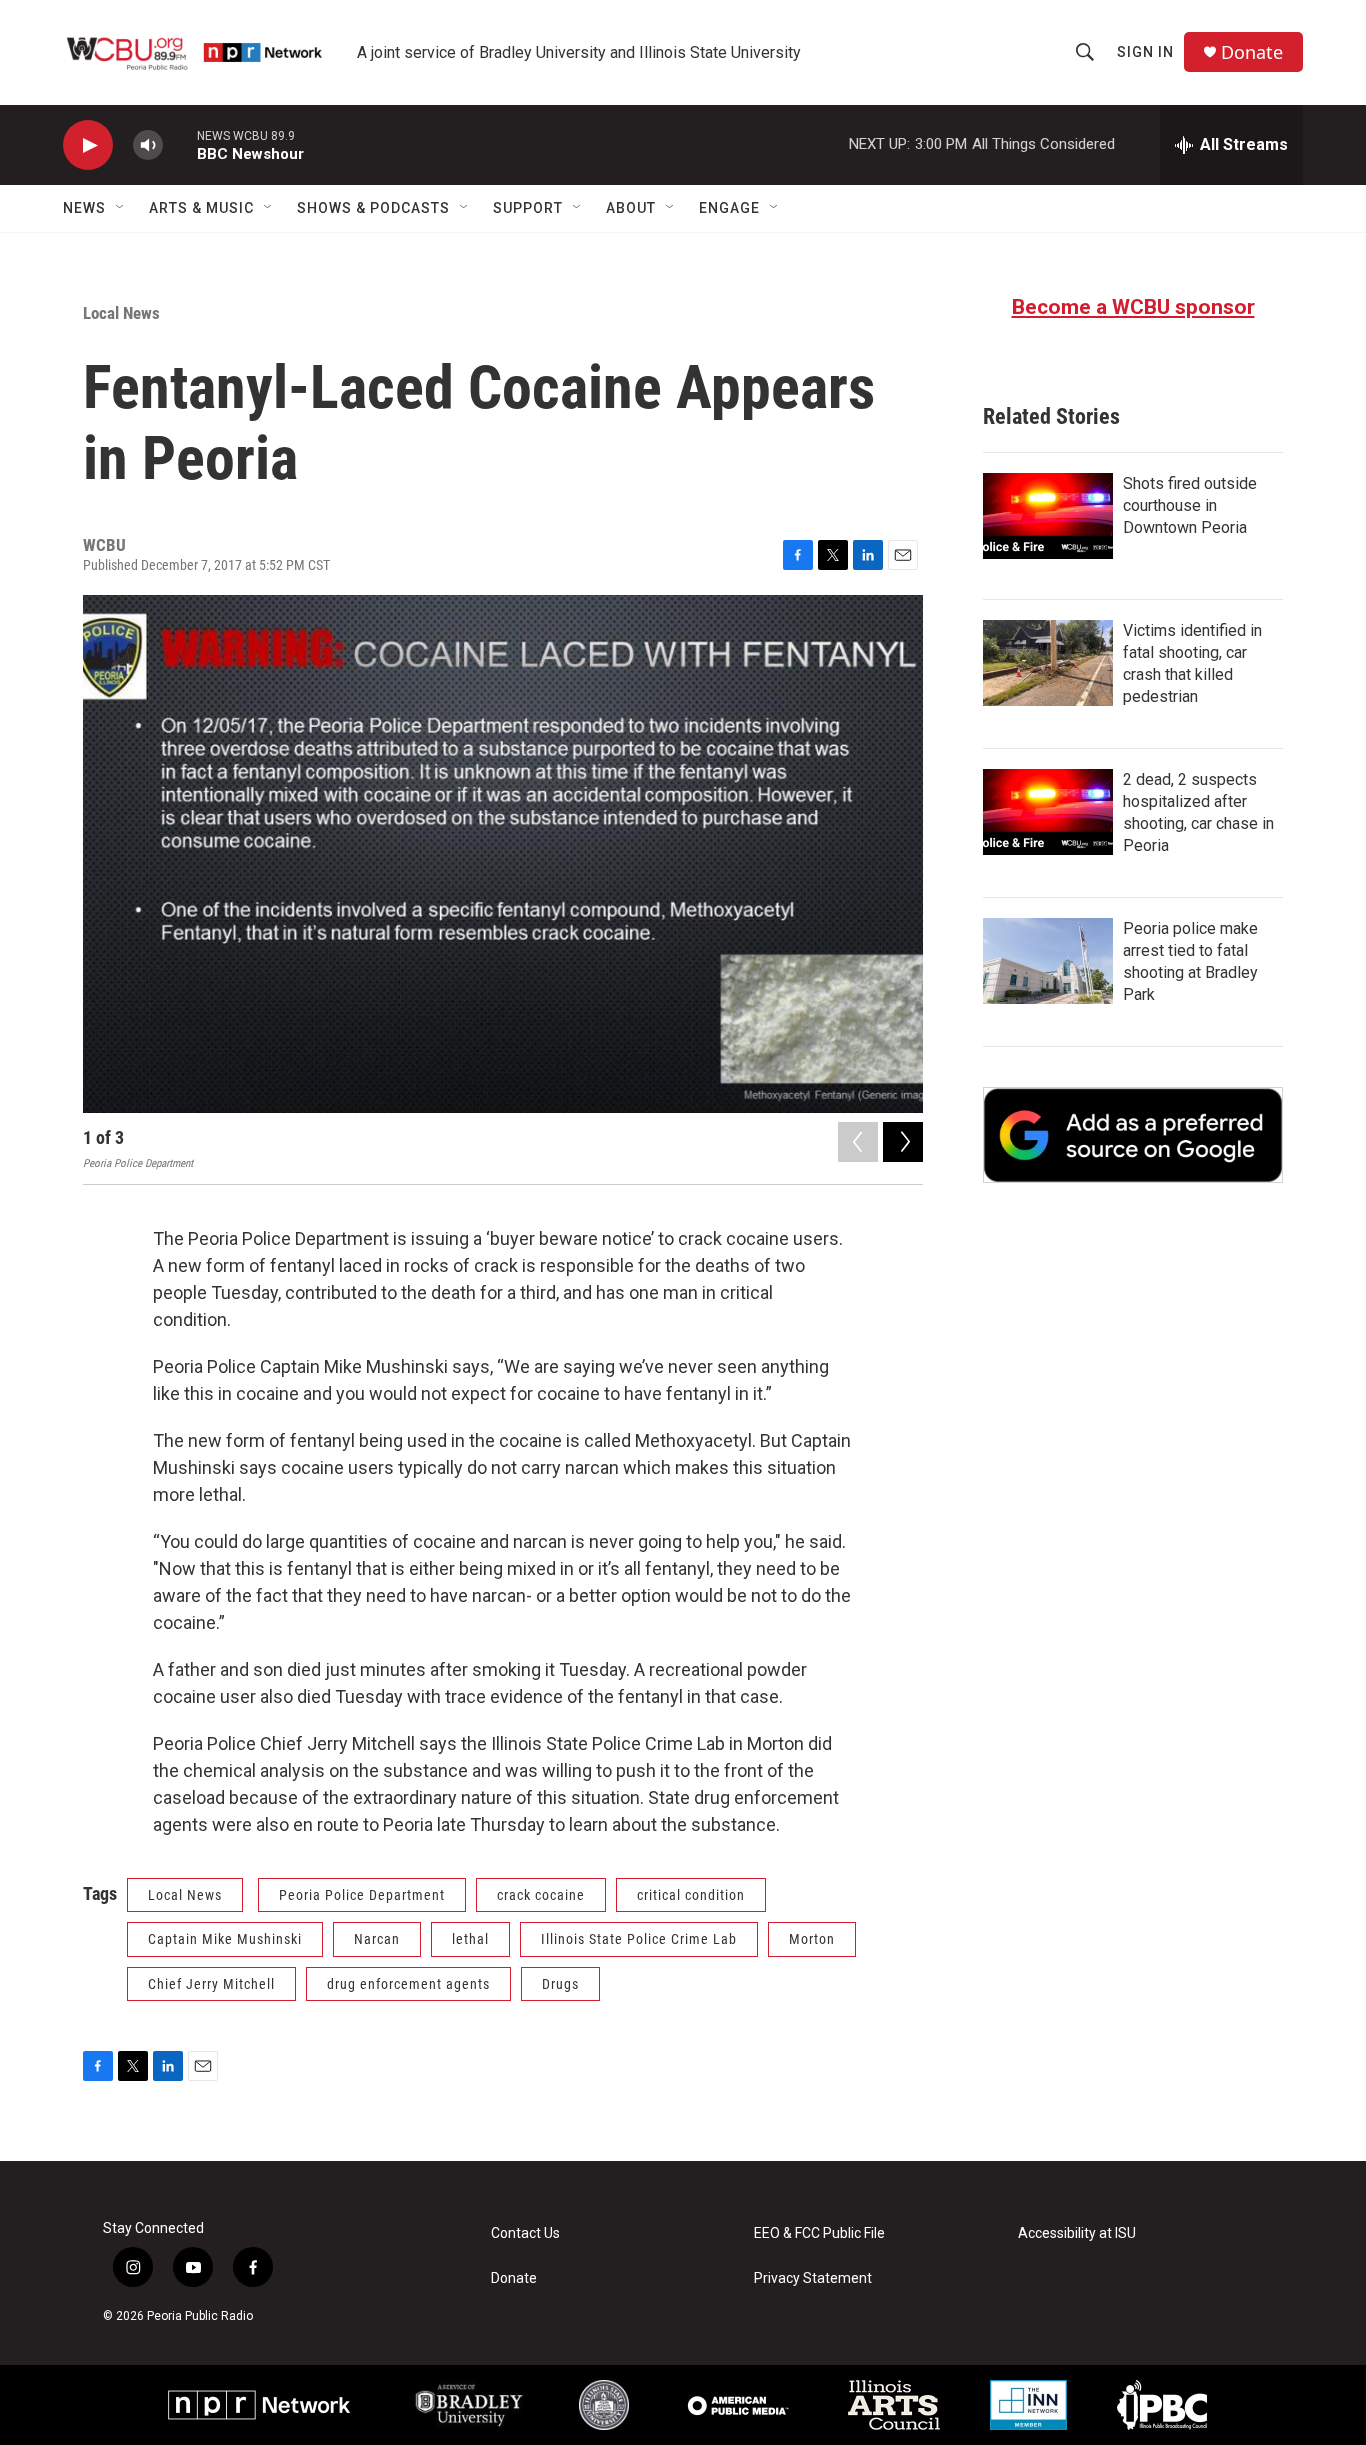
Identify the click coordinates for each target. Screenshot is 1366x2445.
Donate (1252, 52)
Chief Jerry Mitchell (211, 1984)
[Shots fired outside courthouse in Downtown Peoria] (1048, 516)
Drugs (560, 1984)
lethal (470, 1939)
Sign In (1145, 52)
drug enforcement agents (408, 1984)
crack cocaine (541, 1895)
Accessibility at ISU (1077, 2233)
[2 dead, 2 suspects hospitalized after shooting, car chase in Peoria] (1048, 812)
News (84, 208)
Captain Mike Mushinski (225, 1939)
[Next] (903, 1142)
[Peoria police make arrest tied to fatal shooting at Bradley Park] (1048, 961)
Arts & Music (201, 208)
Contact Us (525, 2233)
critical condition (691, 1895)
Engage (729, 208)
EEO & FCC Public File (819, 2233)
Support (528, 208)
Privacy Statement (813, 2278)
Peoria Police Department (362, 1895)
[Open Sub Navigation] (121, 208)
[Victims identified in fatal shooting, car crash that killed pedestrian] (1048, 663)
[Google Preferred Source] (1133, 1135)
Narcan (377, 1939)
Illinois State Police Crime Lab (639, 1939)
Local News (121, 313)
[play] (88, 145)
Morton (812, 1939)
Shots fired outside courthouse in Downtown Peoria (1190, 505)
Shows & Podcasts (373, 208)
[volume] (148, 145)
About (631, 208)
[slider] (180, 144)
